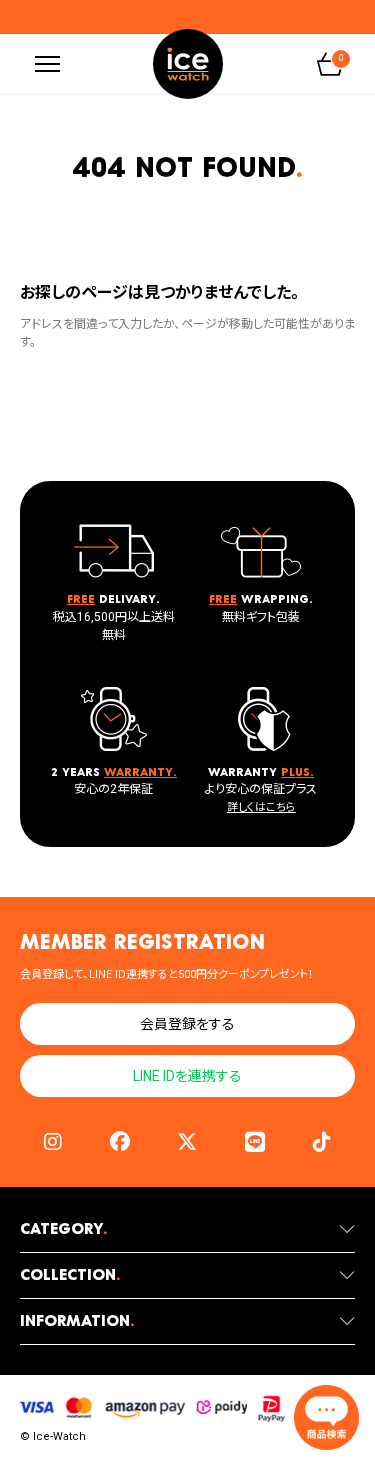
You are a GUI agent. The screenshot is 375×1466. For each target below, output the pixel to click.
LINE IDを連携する (187, 1076)
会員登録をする (187, 1024)
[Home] (188, 64)
